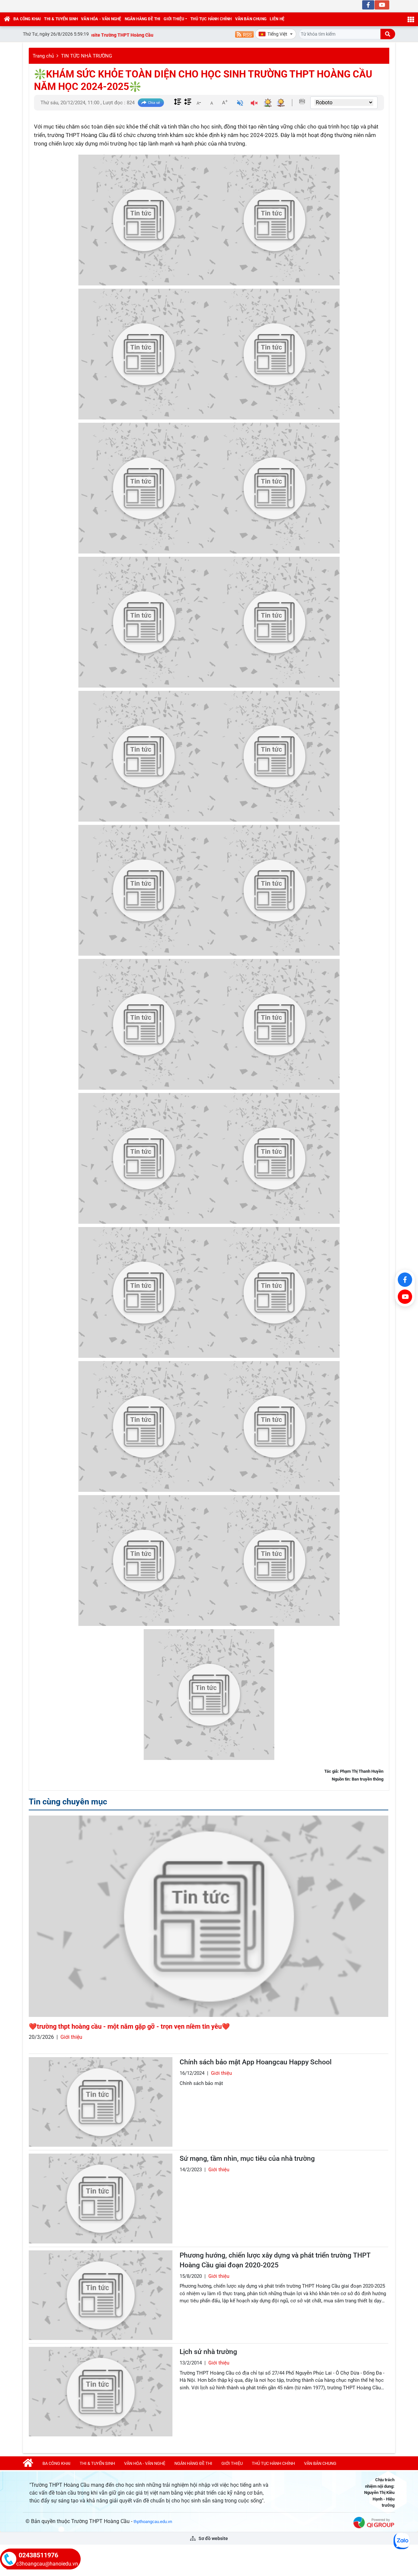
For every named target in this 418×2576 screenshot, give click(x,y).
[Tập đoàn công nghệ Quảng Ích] (374, 2522)
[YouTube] (405, 1297)
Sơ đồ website (213, 2538)
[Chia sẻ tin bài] (151, 103)
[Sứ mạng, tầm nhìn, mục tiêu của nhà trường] (101, 2198)
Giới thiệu (174, 19)
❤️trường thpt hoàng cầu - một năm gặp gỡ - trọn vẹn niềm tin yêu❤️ (129, 2026)
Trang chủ (43, 56)
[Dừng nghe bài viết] (254, 104)
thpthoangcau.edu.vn (153, 2522)
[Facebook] (405, 1280)
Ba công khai (27, 19)
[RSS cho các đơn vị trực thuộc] (244, 34)
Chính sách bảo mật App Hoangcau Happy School (256, 2062)
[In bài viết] (302, 101)
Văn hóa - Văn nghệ (101, 19)
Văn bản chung (251, 19)
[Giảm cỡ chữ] (199, 102)
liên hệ (277, 19)
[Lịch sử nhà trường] (101, 2392)
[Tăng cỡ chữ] (225, 102)
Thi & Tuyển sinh (61, 19)
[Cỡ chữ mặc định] (212, 102)
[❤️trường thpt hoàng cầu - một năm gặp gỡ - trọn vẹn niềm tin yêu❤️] (209, 1916)
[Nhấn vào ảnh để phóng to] (144, 220)
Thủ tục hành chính (211, 19)
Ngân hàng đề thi (143, 19)
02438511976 (38, 2555)
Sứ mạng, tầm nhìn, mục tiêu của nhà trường (247, 2158)
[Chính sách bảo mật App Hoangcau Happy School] (101, 2102)
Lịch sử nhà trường (208, 2352)
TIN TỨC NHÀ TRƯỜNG (87, 56)
